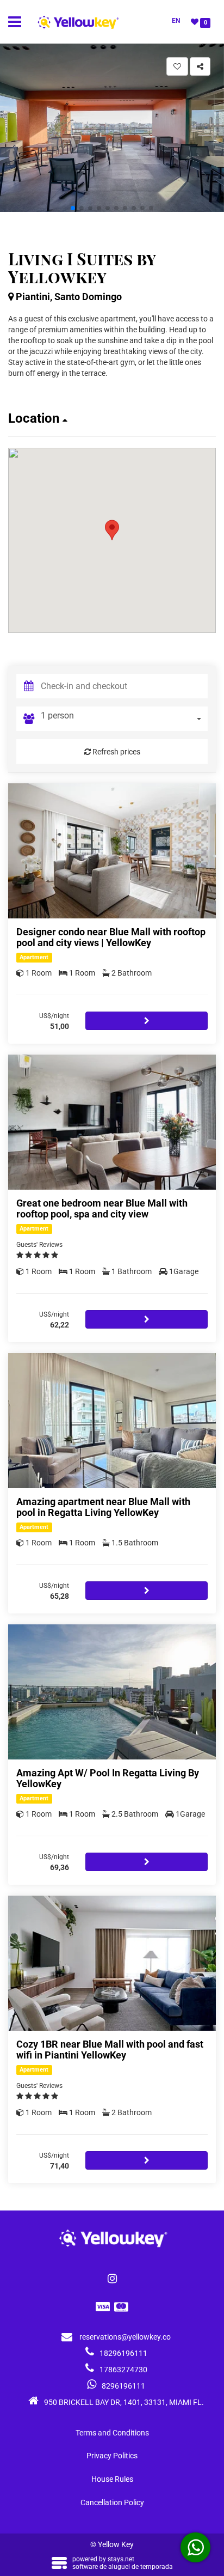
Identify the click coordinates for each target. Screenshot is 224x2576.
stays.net (121, 2559)
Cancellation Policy (112, 2502)
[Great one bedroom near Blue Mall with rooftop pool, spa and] (112, 1122)
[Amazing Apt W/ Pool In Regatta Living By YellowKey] (112, 1692)
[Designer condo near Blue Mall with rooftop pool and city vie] (112, 851)
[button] (73, 208)
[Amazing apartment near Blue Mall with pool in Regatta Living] (112, 1421)
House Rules (112, 2479)
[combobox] (124, 719)
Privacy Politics (112, 2456)
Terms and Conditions (112, 2433)
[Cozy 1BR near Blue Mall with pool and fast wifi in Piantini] (112, 1963)
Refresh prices (116, 752)
